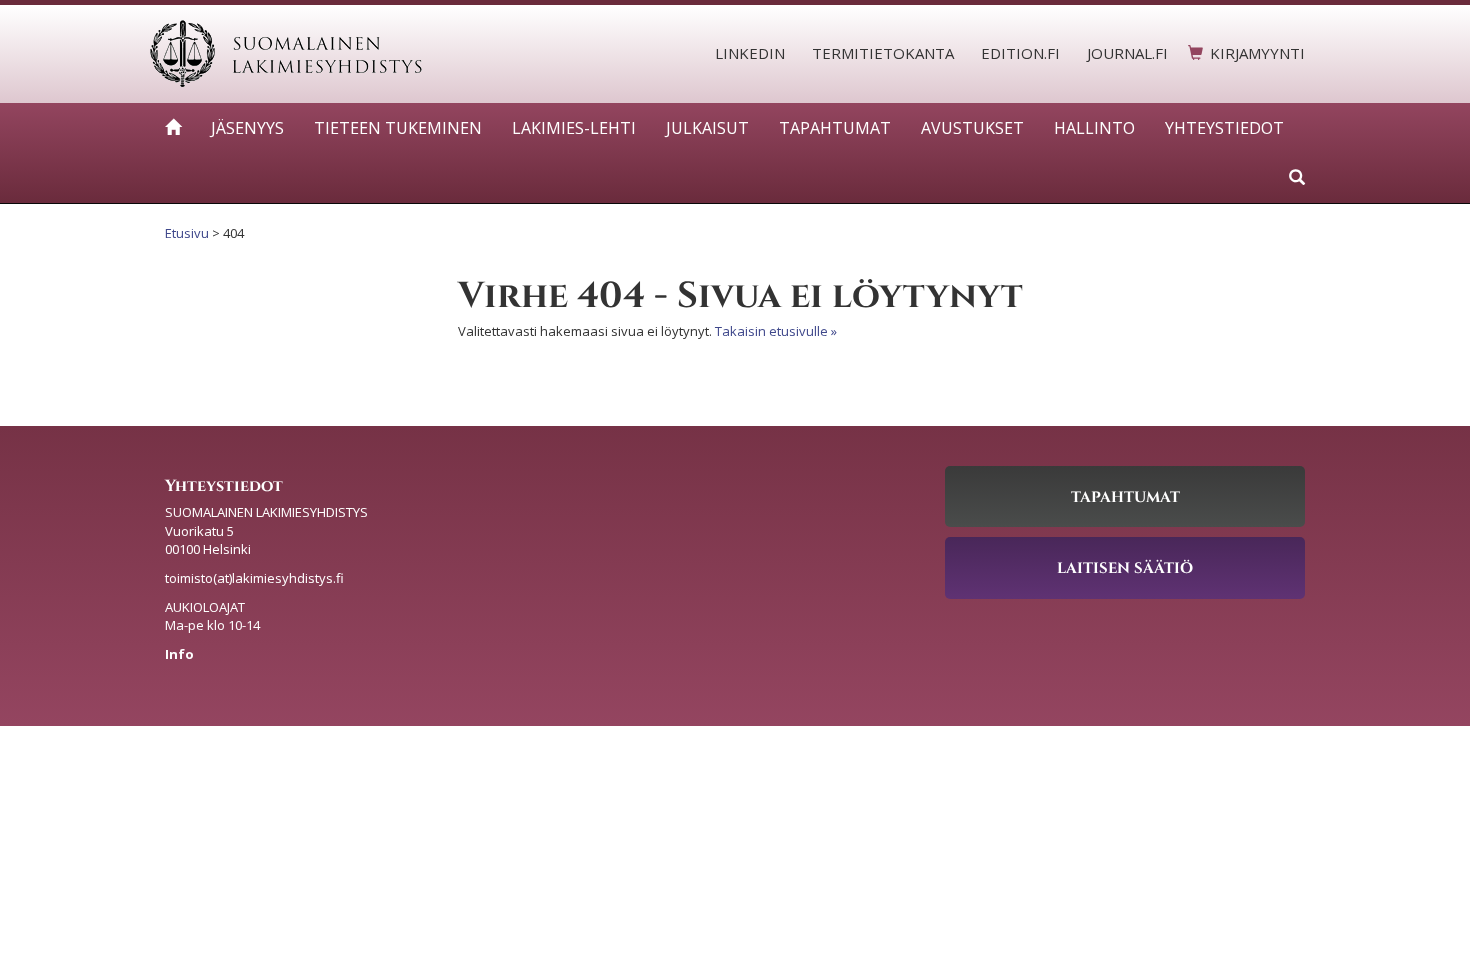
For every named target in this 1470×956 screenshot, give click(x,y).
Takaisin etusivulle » (776, 331)
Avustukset (972, 128)
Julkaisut (707, 128)
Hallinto (1094, 128)
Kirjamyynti (1257, 53)
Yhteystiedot (1224, 128)
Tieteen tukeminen (398, 128)
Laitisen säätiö (1125, 567)
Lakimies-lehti (574, 128)
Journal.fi (1127, 53)
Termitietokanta (883, 53)
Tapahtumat (835, 128)
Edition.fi (1020, 53)
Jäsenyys (247, 128)
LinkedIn (750, 53)
